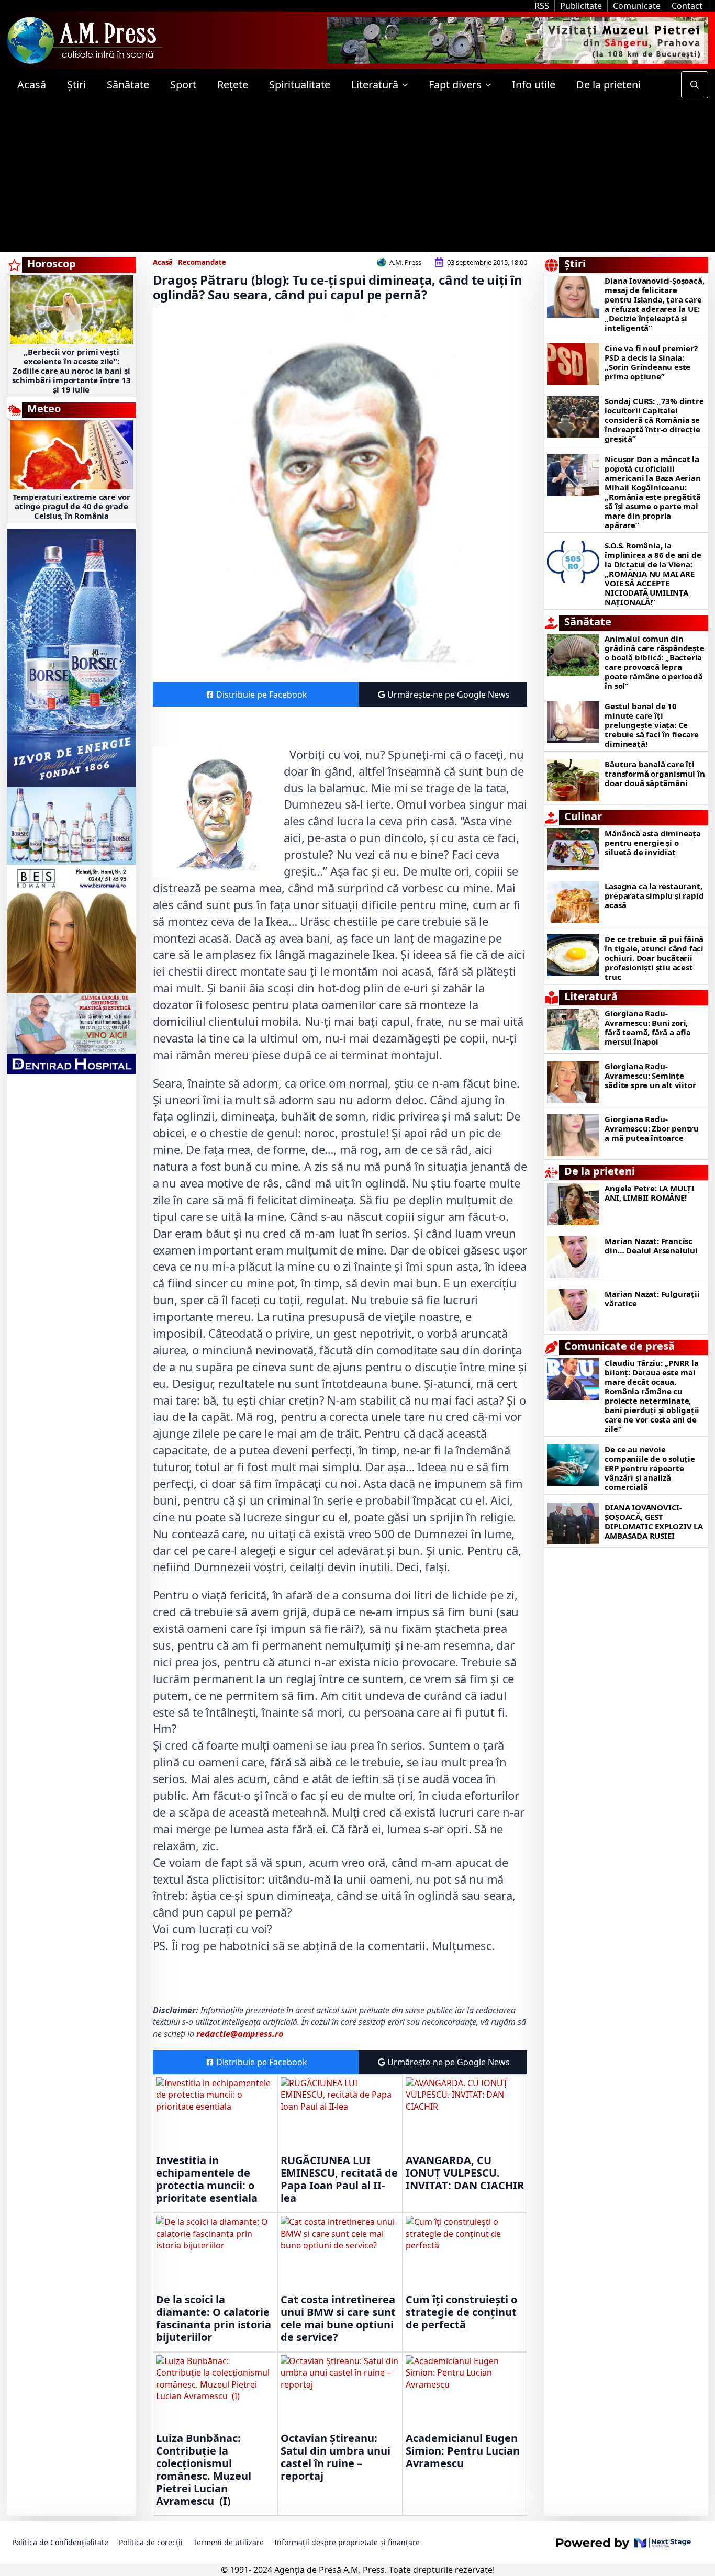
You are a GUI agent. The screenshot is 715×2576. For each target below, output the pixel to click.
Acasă (32, 85)
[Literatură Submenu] (408, 85)
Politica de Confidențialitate (60, 2542)
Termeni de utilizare (228, 2542)
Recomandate (202, 262)
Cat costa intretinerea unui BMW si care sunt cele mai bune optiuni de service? (338, 2319)
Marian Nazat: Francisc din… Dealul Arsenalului (651, 1246)
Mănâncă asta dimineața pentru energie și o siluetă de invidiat (653, 843)
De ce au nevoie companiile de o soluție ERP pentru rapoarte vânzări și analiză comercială (650, 1468)
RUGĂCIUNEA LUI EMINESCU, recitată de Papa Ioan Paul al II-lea (339, 2179)
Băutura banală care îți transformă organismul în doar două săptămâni (655, 774)
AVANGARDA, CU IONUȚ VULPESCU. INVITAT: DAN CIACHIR (465, 2173)
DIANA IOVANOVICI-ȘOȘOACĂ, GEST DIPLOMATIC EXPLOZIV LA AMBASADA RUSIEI (654, 1521)
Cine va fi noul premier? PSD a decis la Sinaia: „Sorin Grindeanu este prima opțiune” (651, 362)
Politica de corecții (151, 2542)
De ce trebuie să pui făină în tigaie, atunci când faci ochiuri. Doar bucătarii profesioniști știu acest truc (654, 958)
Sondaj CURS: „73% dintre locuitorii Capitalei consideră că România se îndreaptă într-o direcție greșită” (654, 420)
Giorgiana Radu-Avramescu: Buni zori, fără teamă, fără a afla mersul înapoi (647, 1027)
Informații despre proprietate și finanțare (347, 2542)
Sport (183, 85)
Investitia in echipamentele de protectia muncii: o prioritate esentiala (207, 2179)
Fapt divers (455, 85)
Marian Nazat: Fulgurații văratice (652, 1298)
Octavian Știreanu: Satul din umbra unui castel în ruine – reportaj (336, 2457)
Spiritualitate (300, 85)
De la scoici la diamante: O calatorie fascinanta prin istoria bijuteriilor (214, 2319)
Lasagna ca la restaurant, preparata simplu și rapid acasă (654, 895)
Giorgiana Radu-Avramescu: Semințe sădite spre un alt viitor (650, 1076)
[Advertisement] (357, 179)
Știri (76, 85)
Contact (687, 6)
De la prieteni (608, 85)
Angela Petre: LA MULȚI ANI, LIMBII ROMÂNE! (650, 1193)
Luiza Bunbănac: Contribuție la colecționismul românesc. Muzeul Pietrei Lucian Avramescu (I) (204, 2470)
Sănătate (128, 85)
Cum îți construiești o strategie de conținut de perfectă (461, 2312)
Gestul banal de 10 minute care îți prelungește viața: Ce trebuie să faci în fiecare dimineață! (652, 725)
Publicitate (581, 6)
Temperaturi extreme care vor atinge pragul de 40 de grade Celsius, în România (71, 506)
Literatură (375, 85)
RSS (542, 6)
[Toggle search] (695, 85)
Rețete (233, 85)
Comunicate (637, 6)
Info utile (534, 85)
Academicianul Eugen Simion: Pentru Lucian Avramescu (463, 2451)
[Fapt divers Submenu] (491, 85)
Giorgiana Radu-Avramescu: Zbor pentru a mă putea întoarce (652, 1128)
